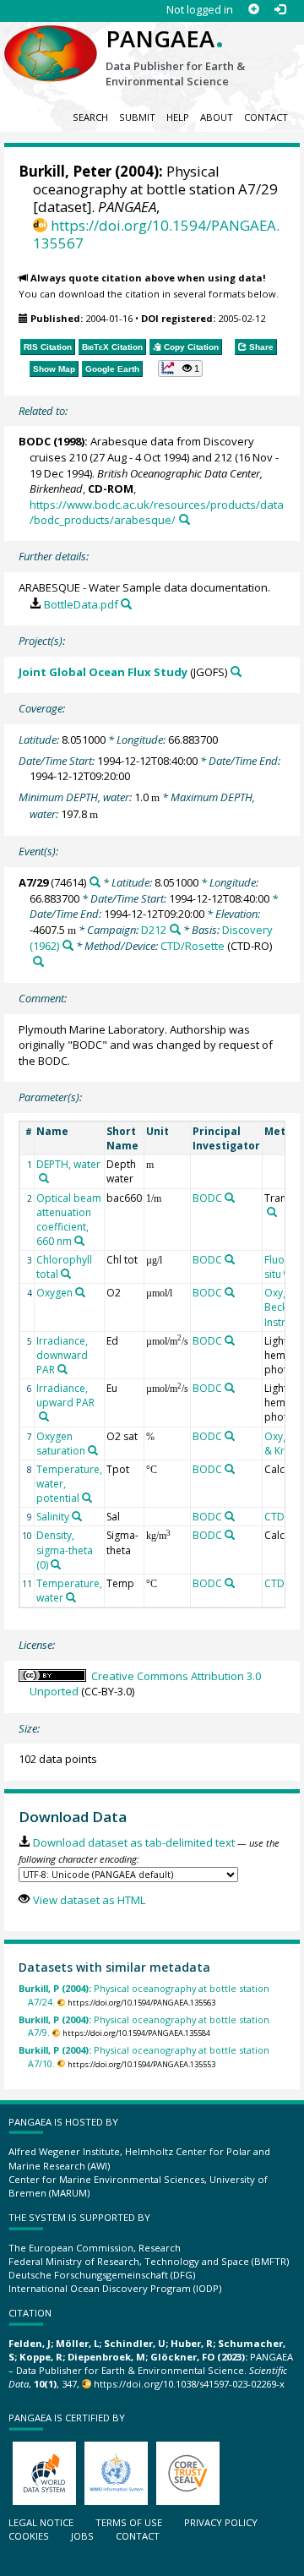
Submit (137, 117)
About (217, 117)
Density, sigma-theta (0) (65, 1550)
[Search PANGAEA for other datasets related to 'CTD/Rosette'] (38, 961)
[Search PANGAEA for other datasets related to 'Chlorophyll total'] (66, 1274)
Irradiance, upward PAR (65, 1395)
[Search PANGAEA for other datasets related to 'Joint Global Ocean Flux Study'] (236, 671)
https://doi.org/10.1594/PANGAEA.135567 (156, 234)
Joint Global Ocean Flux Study (103, 672)
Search (90, 117)
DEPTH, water (68, 1164)
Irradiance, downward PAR (62, 1355)
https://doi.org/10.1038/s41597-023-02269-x (189, 2384)
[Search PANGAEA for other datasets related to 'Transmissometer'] (272, 1212)
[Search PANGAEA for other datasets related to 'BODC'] (230, 1198)
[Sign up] (254, 10)
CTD (274, 1517)
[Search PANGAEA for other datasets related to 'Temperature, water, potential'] (87, 1498)
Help (178, 117)
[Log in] (280, 10)
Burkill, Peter (65, 171)
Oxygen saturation (61, 1444)
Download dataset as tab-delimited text (133, 1842)
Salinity (53, 1517)
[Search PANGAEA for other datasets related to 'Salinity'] (77, 1516)
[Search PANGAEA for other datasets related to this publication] (185, 519)
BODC (35, 441)
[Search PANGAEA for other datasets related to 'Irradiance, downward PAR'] (62, 1369)
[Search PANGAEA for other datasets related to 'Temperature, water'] (71, 1597)
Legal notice (41, 2522)
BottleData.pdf (81, 604)
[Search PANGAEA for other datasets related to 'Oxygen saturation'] (93, 1450)
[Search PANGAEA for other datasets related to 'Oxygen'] (80, 1292)
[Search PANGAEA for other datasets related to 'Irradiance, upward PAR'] (44, 1416)
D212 (154, 930)
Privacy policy (221, 2522)
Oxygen (54, 1293)
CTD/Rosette (193, 946)
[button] (180, 368)
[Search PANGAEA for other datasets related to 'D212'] (175, 929)
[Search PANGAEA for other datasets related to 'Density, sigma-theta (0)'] (56, 1564)
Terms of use (129, 2522)
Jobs (82, 2536)
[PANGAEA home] (51, 40)
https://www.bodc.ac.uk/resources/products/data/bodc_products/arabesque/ (157, 513)
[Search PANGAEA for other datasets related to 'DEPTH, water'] (44, 1178)
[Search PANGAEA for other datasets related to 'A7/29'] (95, 882)
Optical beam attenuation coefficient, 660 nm (69, 1220)
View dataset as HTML (89, 1900)
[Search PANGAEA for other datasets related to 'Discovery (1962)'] (68, 945)
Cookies (29, 2536)
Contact (266, 117)
